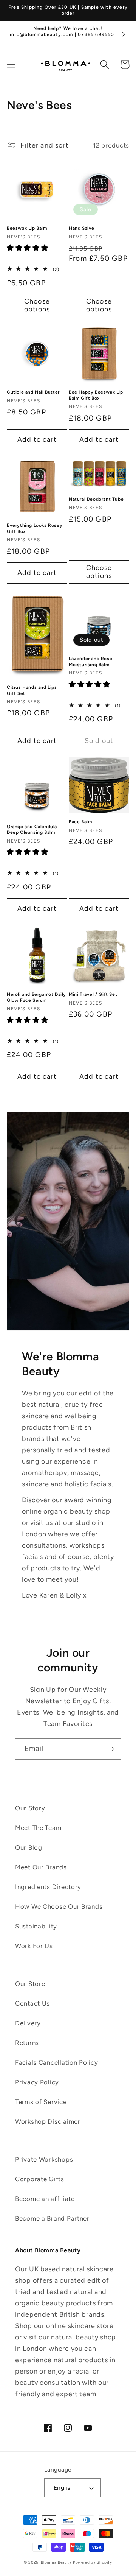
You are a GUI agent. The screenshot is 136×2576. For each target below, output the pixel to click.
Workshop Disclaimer (48, 2121)
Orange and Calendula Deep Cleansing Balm (32, 830)
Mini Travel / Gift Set (93, 994)
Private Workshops (44, 2159)
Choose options (37, 305)
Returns (27, 2043)
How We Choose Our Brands (59, 1906)
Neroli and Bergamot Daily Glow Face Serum (36, 997)
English (64, 2488)
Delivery (28, 2023)
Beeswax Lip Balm (27, 228)
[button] (12, 65)
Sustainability (36, 1926)
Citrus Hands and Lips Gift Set (32, 690)
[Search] (105, 65)
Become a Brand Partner (52, 2218)
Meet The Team (38, 1828)
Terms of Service (41, 2102)
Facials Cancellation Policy (56, 2062)
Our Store (30, 1984)
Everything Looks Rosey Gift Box (35, 528)
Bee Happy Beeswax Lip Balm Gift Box (96, 395)
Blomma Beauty (56, 2562)
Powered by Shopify (93, 2562)
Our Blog (29, 1847)
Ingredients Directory (48, 1887)
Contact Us (32, 2003)
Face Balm (80, 822)
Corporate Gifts (40, 2179)
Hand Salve (82, 228)
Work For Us (34, 1946)
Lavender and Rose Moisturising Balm (90, 662)
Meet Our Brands (41, 1867)
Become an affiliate (45, 2199)
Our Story (30, 1808)
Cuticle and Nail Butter (33, 392)
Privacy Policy (37, 2082)
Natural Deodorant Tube (96, 499)
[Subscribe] (110, 1749)
